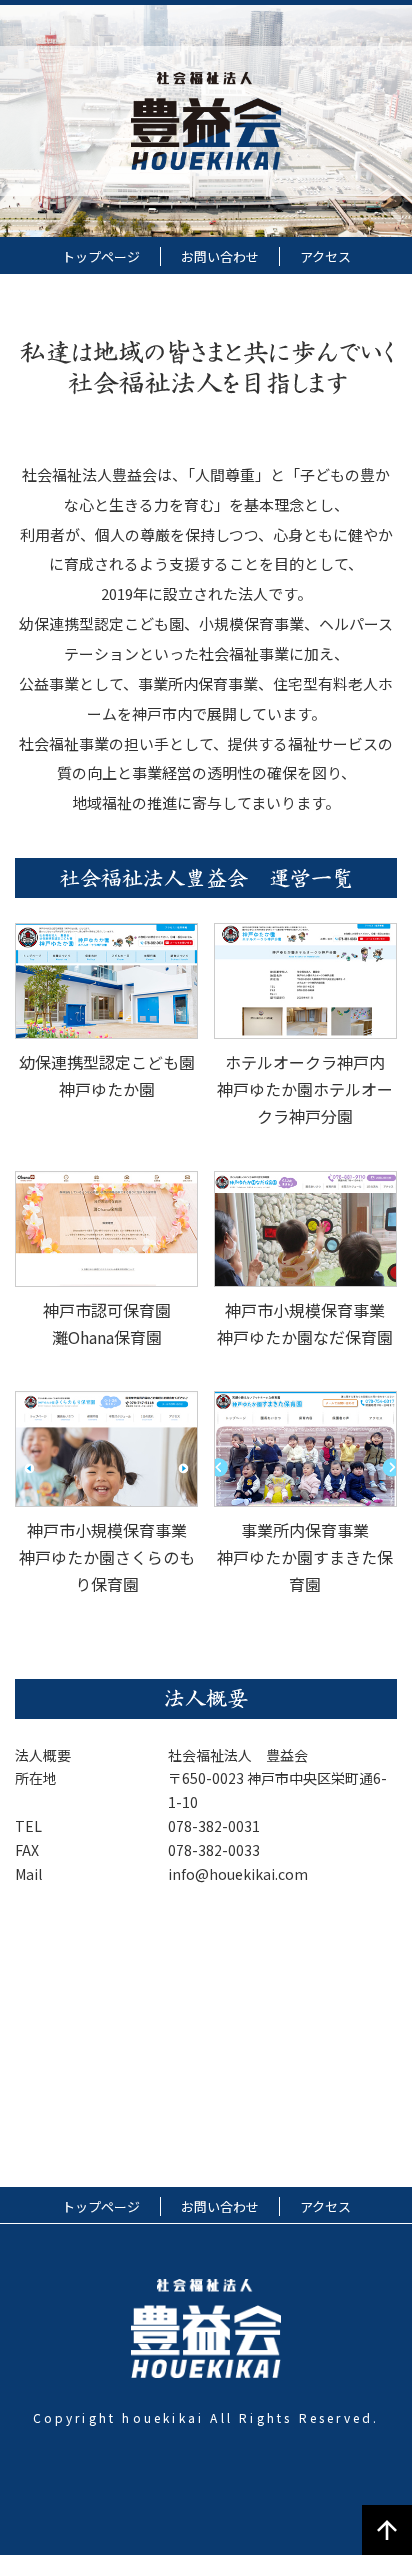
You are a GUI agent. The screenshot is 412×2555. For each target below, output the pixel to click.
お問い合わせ (220, 256)
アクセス (325, 256)
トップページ (101, 256)
